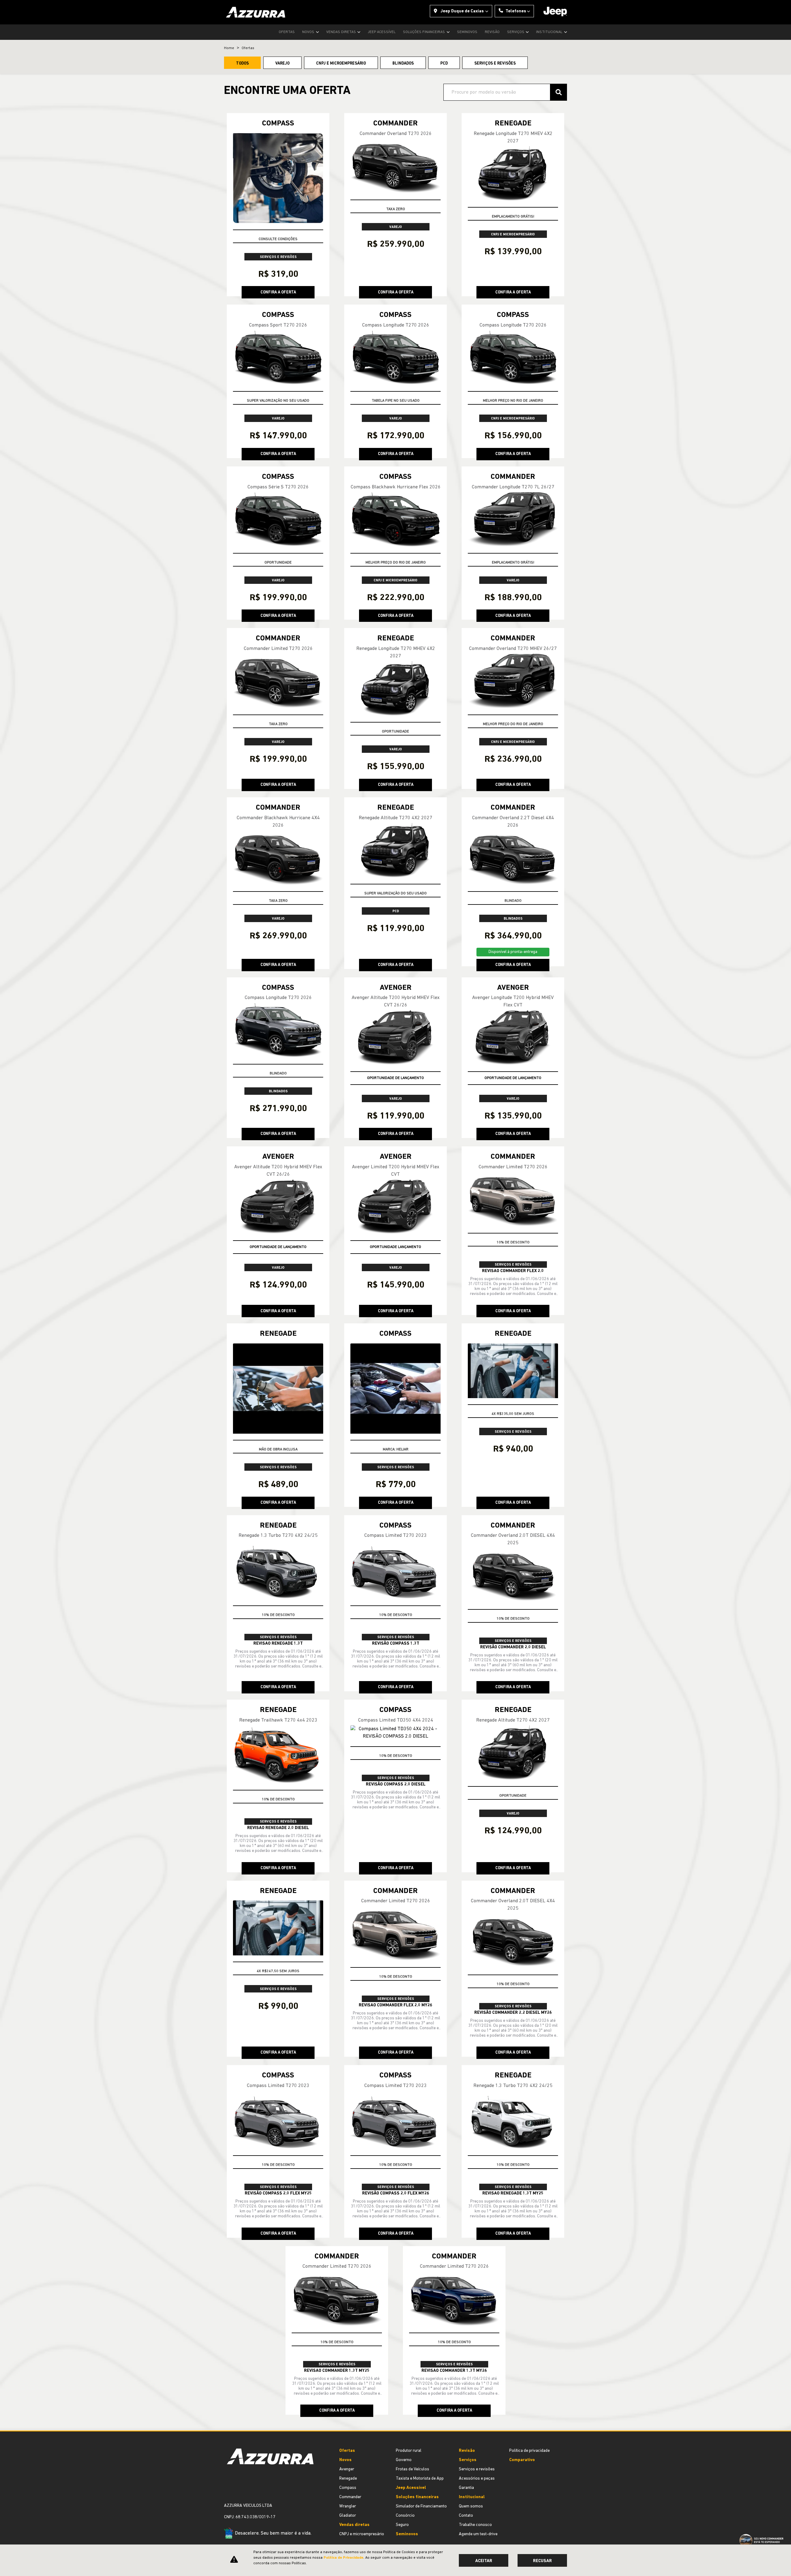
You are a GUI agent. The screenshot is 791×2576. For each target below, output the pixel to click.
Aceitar (484, 2561)
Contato (466, 2516)
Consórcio (405, 2516)
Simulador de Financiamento (421, 2506)
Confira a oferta (278, 292)
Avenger (347, 2469)
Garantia (466, 2488)
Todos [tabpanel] (242, 63)
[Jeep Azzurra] (256, 12)
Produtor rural (409, 2451)
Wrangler (348, 2506)
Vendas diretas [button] (342, 32)
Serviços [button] (516, 32)
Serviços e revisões (477, 2469)
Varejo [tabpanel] (282, 63)
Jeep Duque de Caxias (462, 11)
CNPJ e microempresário (362, 2534)
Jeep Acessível (382, 32)
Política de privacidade (529, 2451)
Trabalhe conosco (475, 2525)
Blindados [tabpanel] (403, 63)
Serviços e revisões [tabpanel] (495, 63)
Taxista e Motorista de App (420, 2479)
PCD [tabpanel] (444, 63)
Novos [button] (309, 32)
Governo (404, 2460)
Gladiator (348, 2516)
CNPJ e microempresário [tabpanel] (341, 63)
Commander (350, 2497)
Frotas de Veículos (412, 2469)
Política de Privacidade (343, 2558)
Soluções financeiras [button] (424, 32)
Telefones (516, 11)
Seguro (402, 2525)
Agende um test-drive (478, 2534)
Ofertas (287, 32)
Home (229, 48)
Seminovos (467, 32)
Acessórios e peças (477, 2479)
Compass (348, 2488)
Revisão (492, 32)
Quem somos (471, 2506)
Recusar (542, 2561)
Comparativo (522, 2460)
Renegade (348, 2479)
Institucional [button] (550, 32)
